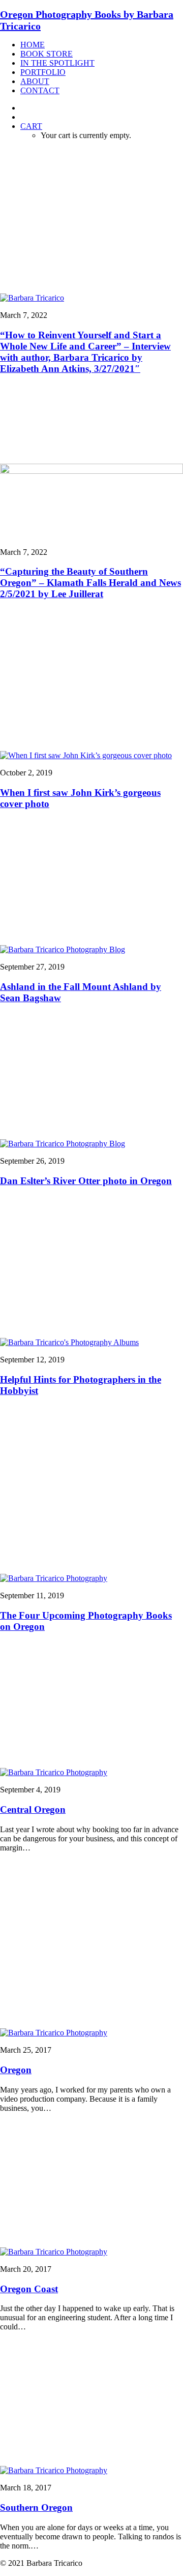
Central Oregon (33, 1809)
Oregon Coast (29, 2289)
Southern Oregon (36, 2507)
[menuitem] (102, 45)
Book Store (47, 54)
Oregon (16, 2070)
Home (33, 45)
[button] (32, 298)
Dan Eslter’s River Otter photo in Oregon (86, 1181)
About (35, 81)
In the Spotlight (57, 63)
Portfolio (43, 72)
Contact (40, 90)
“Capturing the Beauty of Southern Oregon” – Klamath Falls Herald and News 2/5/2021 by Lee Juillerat (90, 583)
